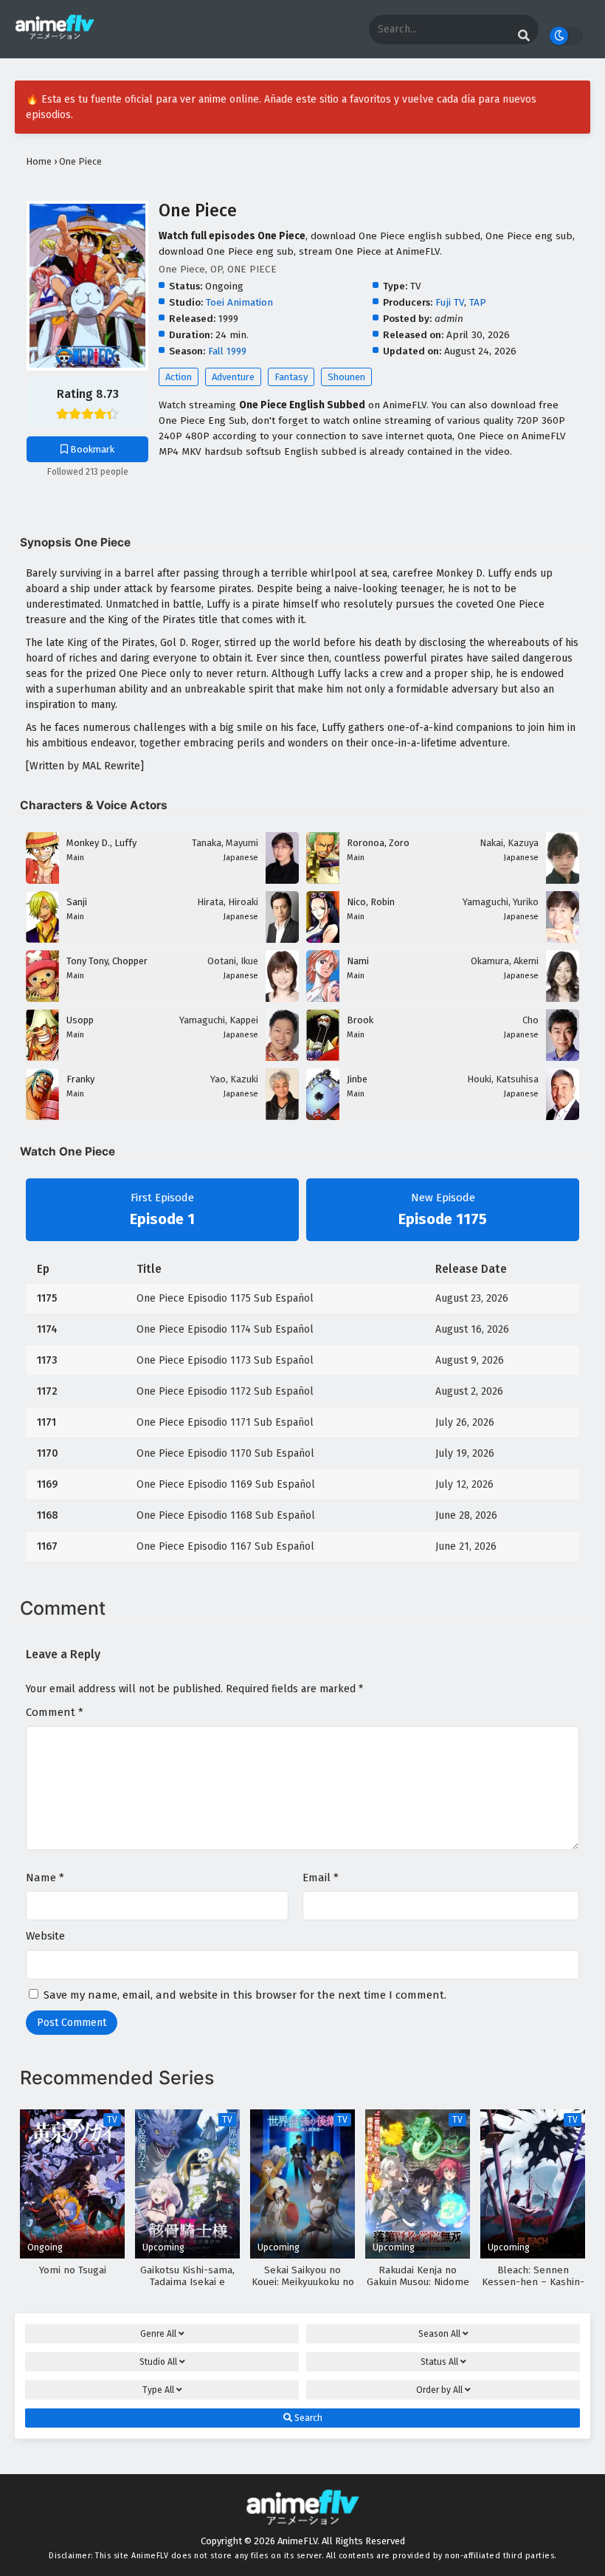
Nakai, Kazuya (509, 843)
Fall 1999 (227, 351)
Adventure (233, 377)
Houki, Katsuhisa (503, 1079)
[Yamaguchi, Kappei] (282, 1058)
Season (439, 2334)
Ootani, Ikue (233, 961)
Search (307, 2418)
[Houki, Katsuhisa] (563, 1117)
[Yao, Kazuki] (282, 1117)
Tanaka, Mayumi (225, 843)
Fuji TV (450, 302)
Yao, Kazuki (234, 1079)
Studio (158, 2362)
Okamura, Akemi (505, 961)
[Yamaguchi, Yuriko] (563, 940)
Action (179, 377)
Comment (55, 1712)
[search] (524, 36)
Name (45, 1878)
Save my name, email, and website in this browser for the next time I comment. (245, 1995)
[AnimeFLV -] (55, 37)
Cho (530, 1020)
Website (45, 1936)
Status (439, 2362)
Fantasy (291, 377)
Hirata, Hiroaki (228, 902)
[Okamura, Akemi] (563, 999)
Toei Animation (239, 302)
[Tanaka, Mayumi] (282, 880)
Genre (158, 2334)
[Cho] (563, 1058)
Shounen (346, 377)
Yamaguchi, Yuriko (501, 902)
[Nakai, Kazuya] (563, 880)
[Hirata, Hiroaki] (282, 940)
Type (158, 2390)
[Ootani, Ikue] (282, 999)
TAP (478, 302)
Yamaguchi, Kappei (219, 1020)
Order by (439, 2390)
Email (321, 1878)
